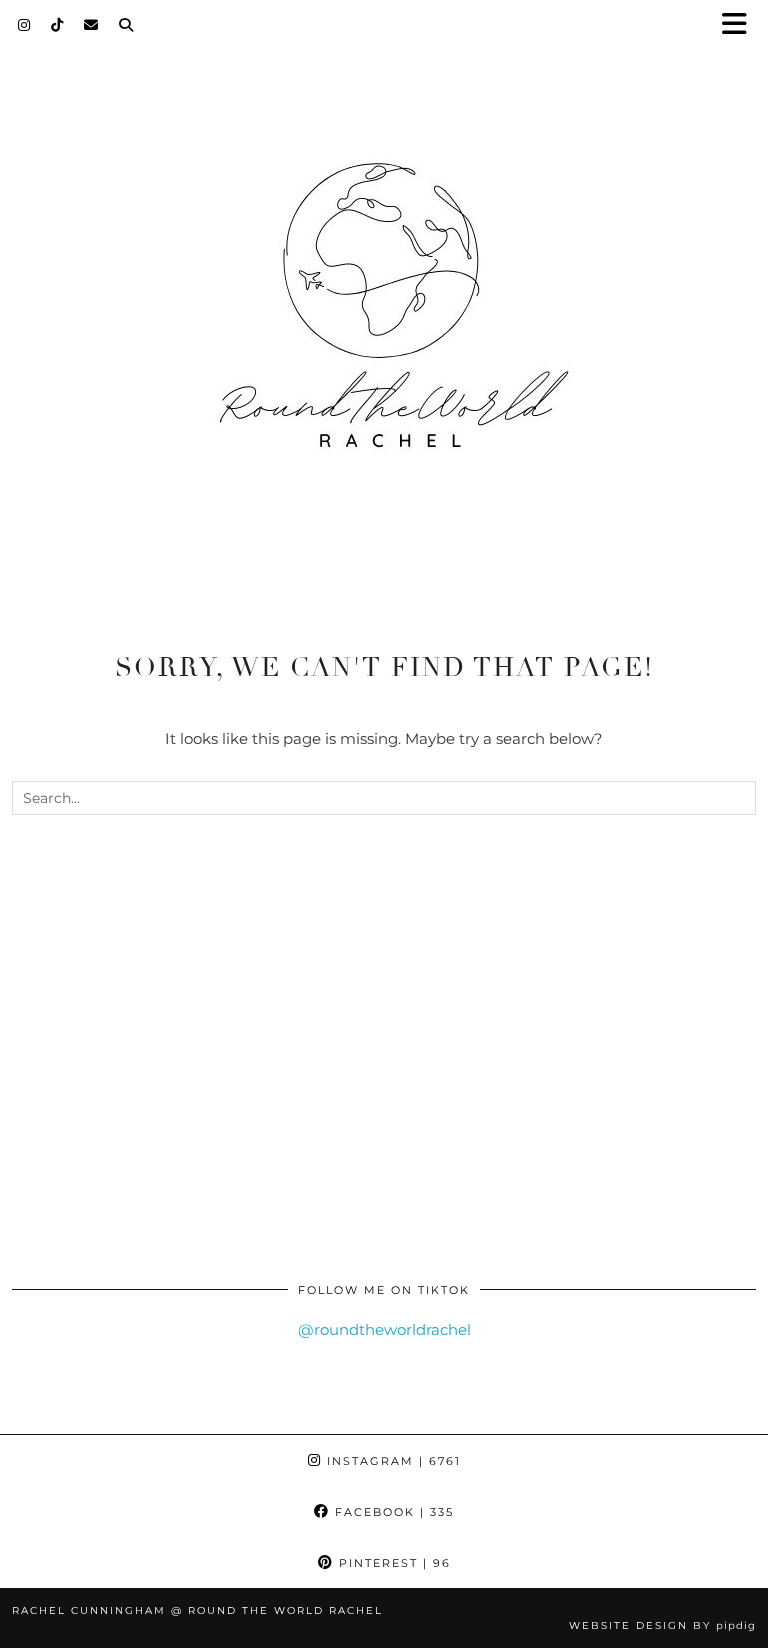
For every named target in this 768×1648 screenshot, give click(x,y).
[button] (741, 25)
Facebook (392, 1512)
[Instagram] (24, 25)
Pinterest (392, 1563)
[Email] (91, 25)
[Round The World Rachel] (384, 323)
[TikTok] (57, 25)
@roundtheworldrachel (384, 1329)
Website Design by (662, 1625)
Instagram (391, 1461)
